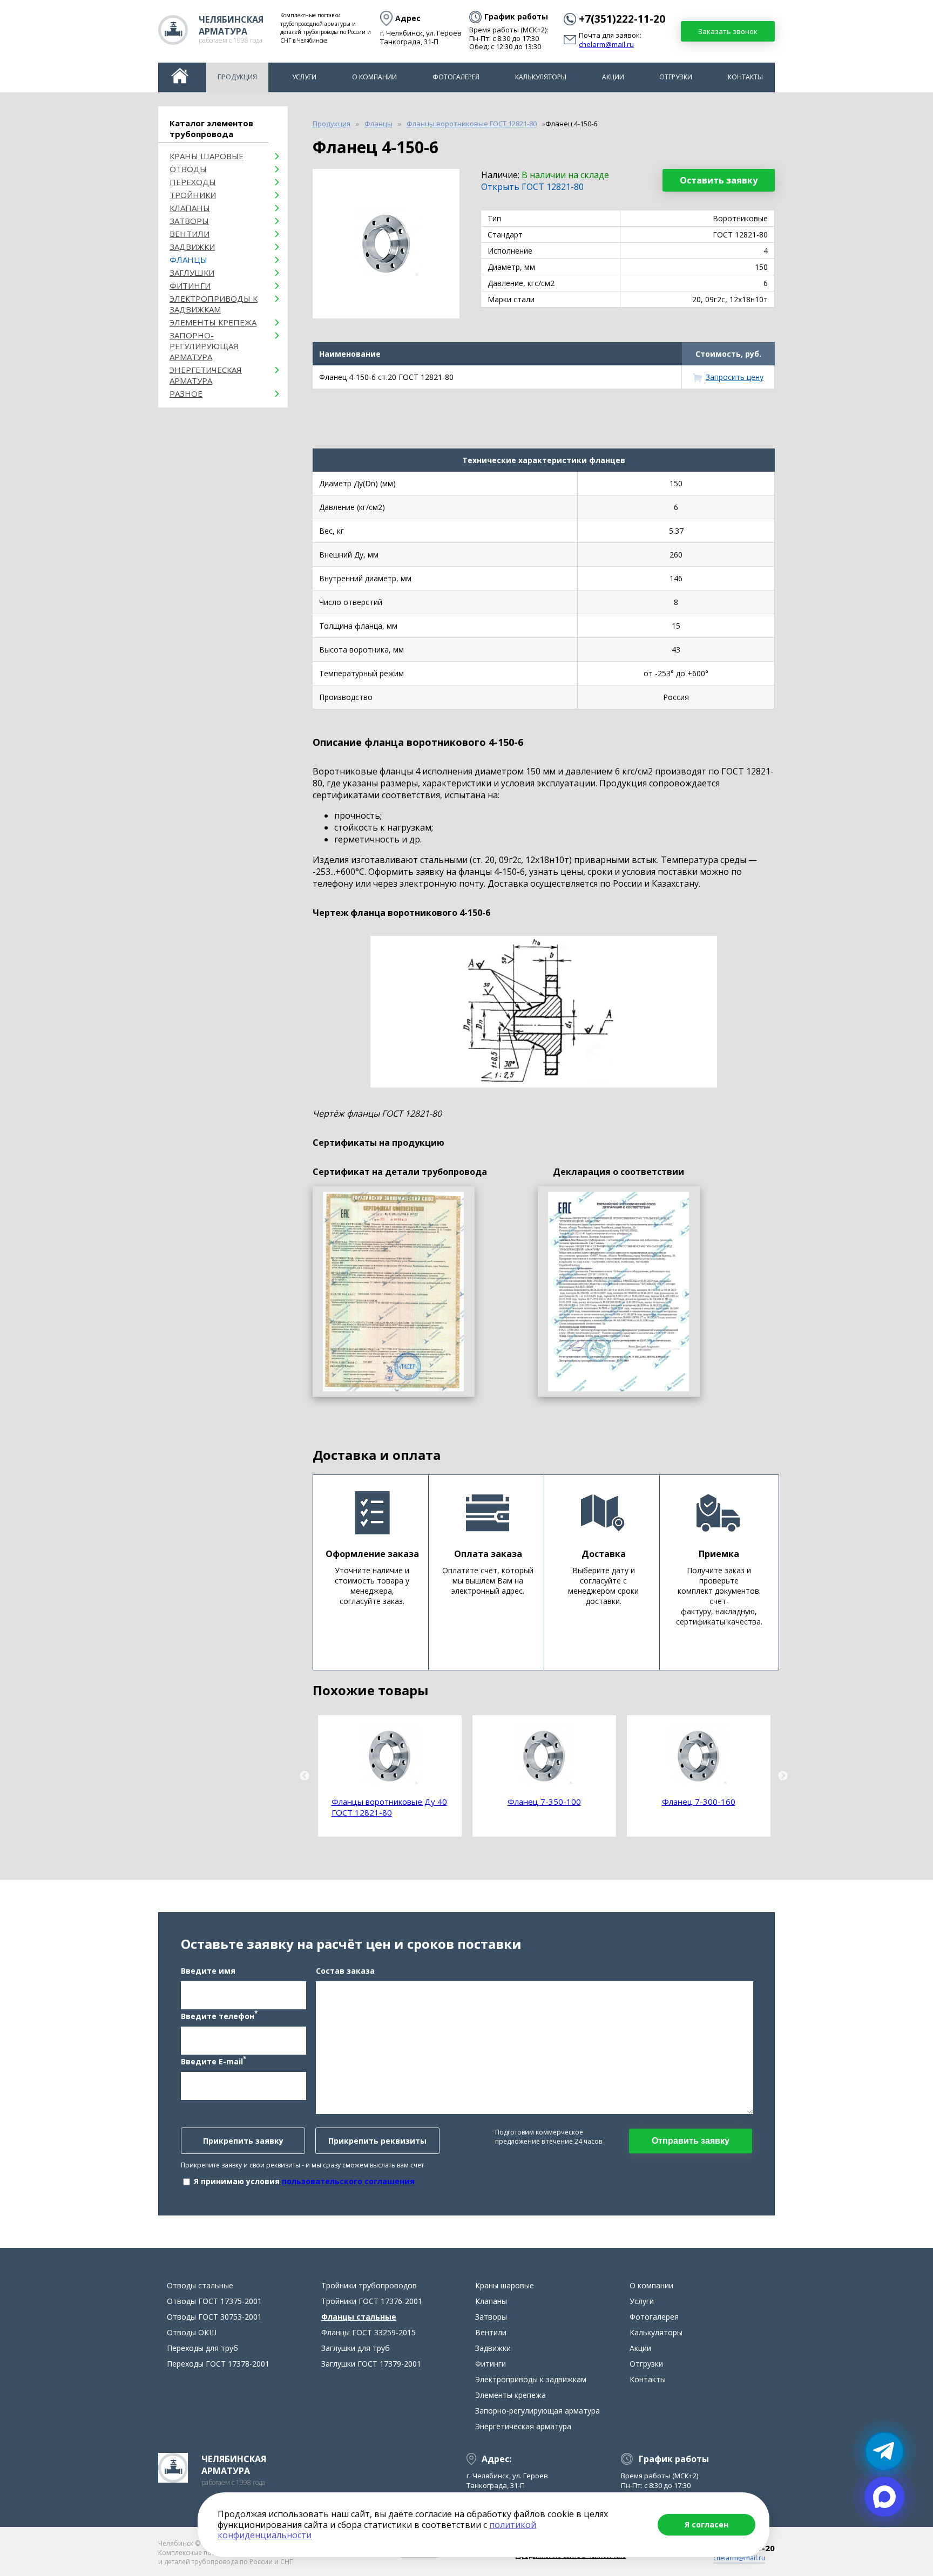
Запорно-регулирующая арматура (204, 346)
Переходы (193, 182)
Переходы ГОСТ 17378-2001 (218, 2364)
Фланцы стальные (359, 2317)
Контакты (745, 77)
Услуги (304, 77)
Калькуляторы (541, 77)
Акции (613, 77)
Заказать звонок (728, 31)
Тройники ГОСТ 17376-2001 (372, 2301)
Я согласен (706, 2524)
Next (783, 1776)
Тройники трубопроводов (369, 2285)
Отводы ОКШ (192, 2332)
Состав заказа (345, 1971)
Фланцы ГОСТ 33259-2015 (369, 2332)
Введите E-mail (214, 2061)
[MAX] (884, 2497)
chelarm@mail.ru (606, 45)
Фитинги (190, 286)
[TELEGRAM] (884, 2451)
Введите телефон (219, 2015)
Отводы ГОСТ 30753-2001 (214, 2317)
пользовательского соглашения (348, 2181)
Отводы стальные (200, 2285)
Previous (305, 1776)
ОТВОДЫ (188, 169)
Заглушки (192, 273)
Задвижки (192, 247)
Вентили (190, 234)
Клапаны (190, 208)
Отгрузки (676, 77)
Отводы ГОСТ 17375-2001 (214, 2301)
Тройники (193, 195)
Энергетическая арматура (206, 375)
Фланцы (188, 260)
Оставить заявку (719, 180)
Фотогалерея (456, 77)
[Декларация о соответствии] (619, 1292)
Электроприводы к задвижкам (214, 304)
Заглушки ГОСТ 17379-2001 (371, 2364)
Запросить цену (735, 377)
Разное (186, 393)
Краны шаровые (207, 156)
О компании (374, 77)
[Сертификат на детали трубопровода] (394, 1292)
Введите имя (208, 1971)
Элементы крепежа (213, 322)
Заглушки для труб (356, 2348)
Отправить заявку (691, 2141)
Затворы (189, 221)
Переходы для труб (202, 2348)
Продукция (237, 77)
